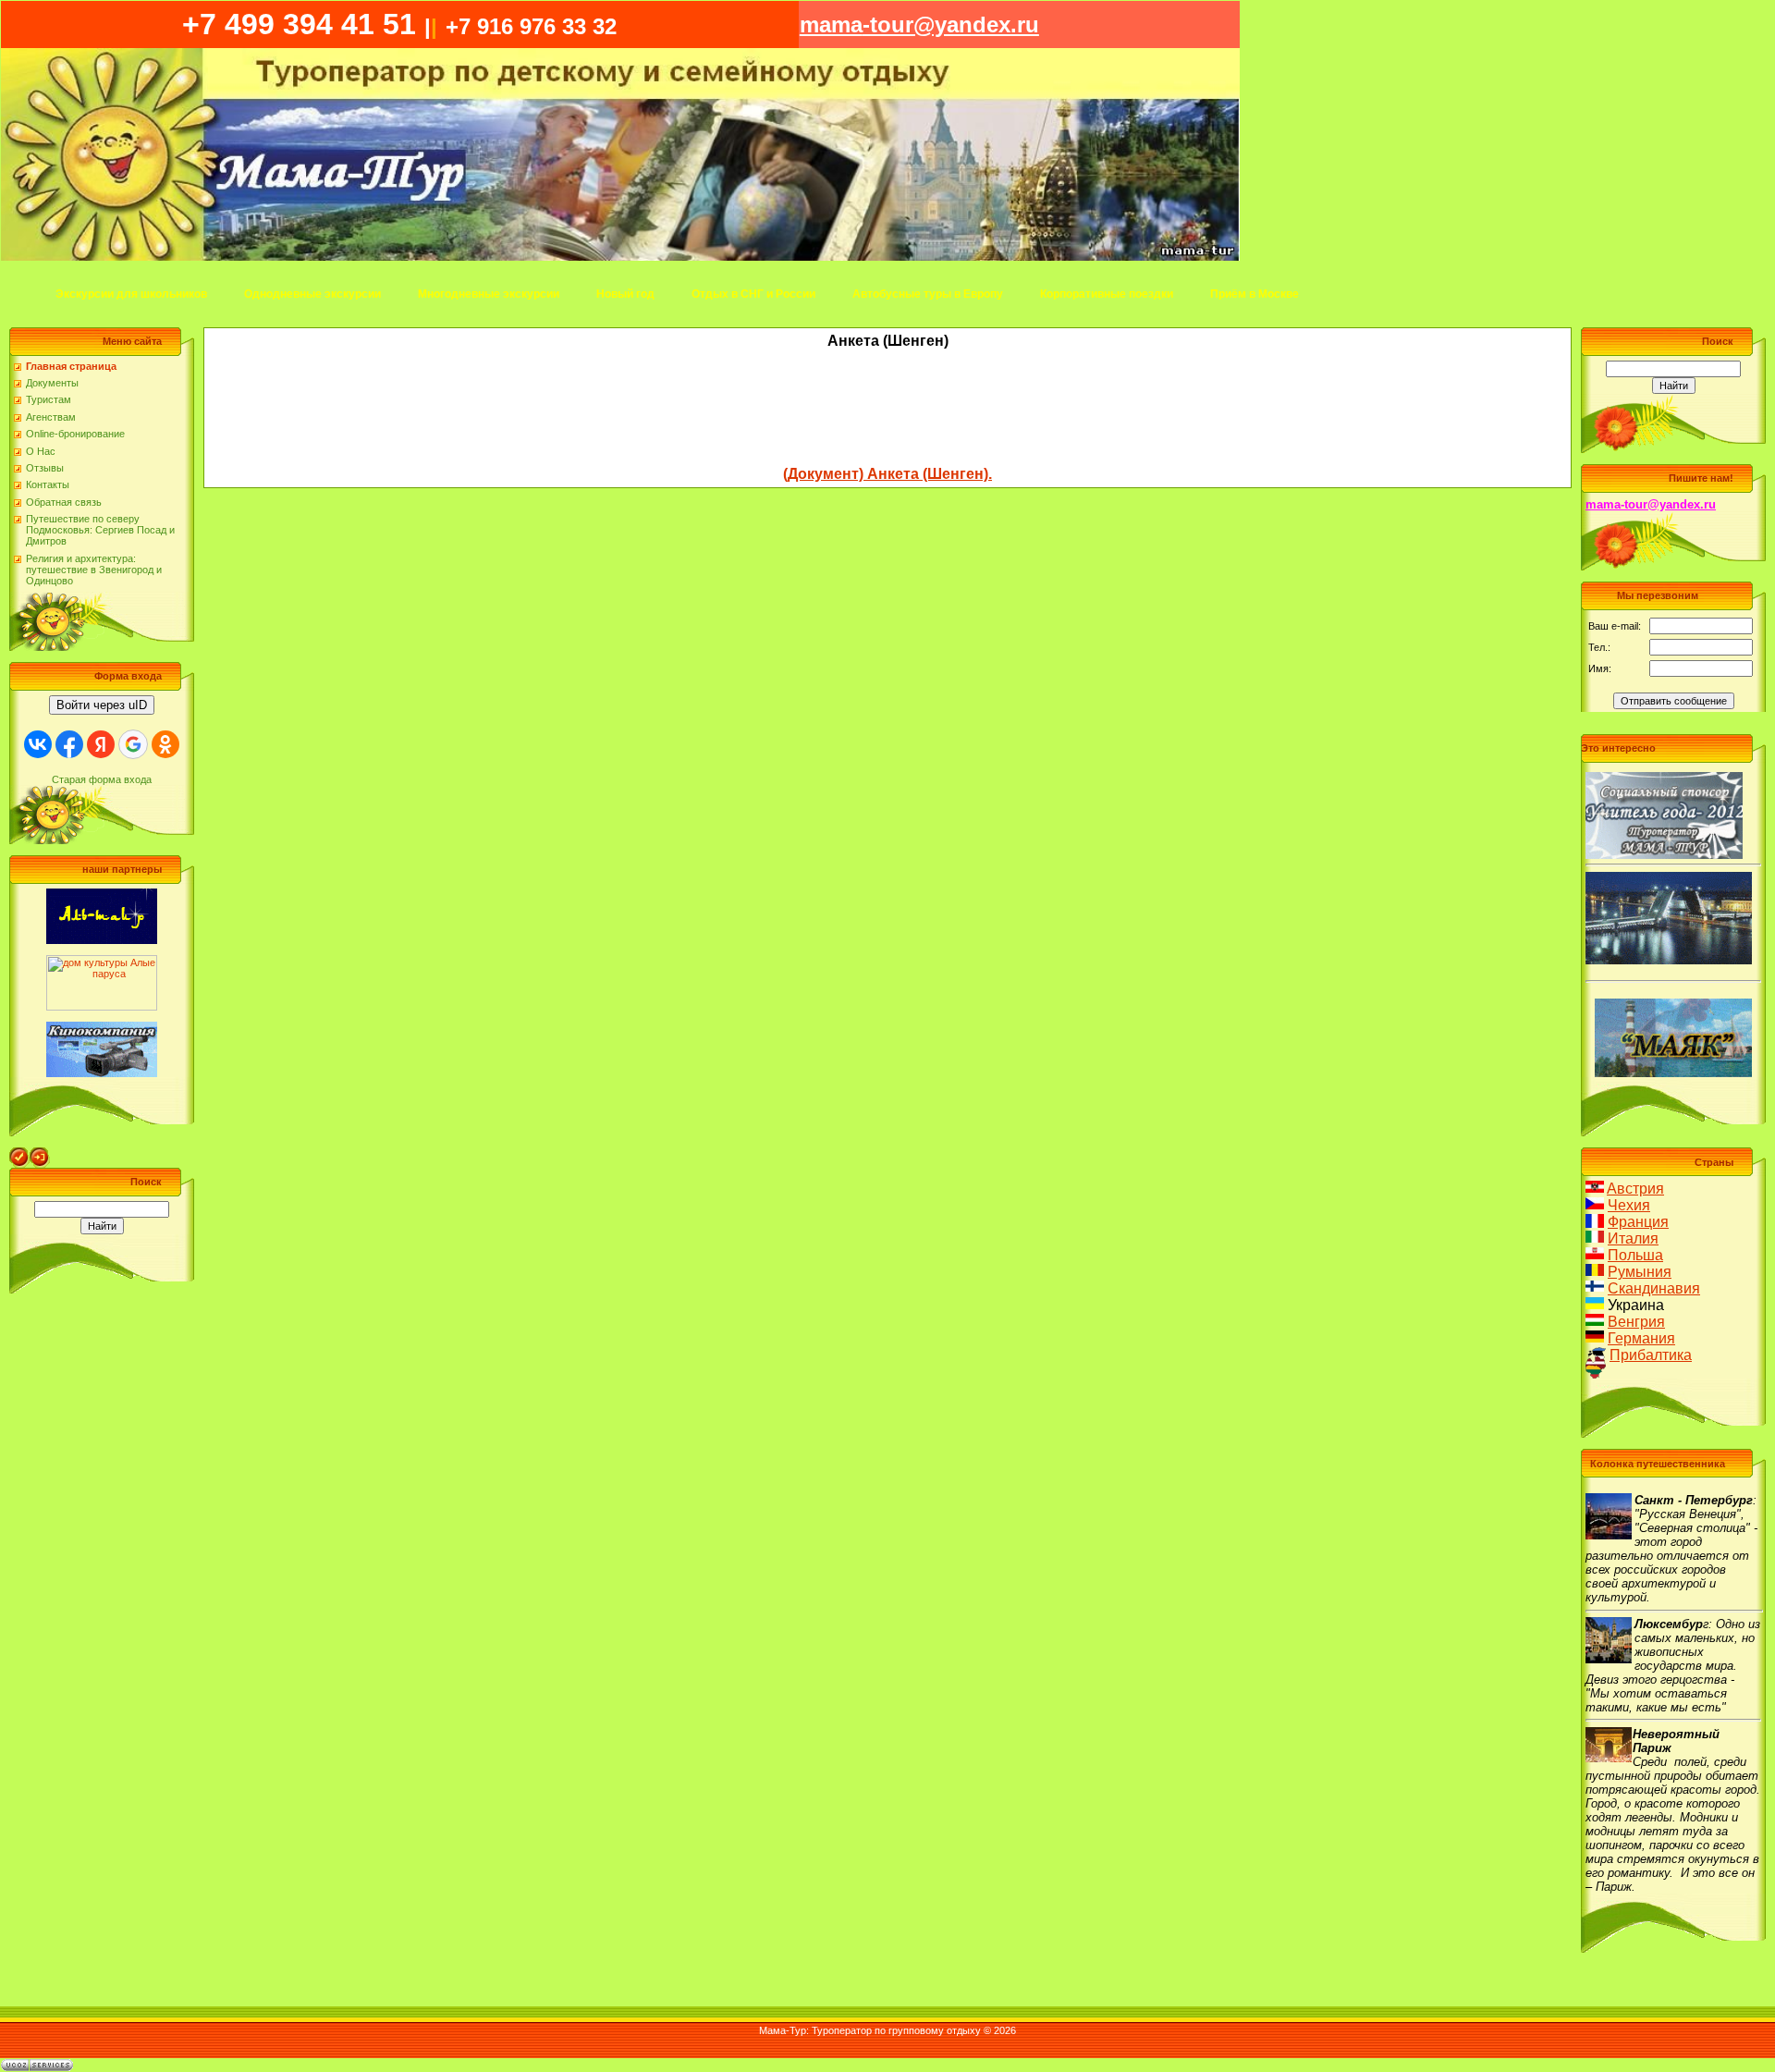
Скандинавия (1654, 1288)
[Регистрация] (19, 1153)
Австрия (1635, 1189)
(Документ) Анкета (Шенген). (887, 474)
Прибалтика (1651, 1355)
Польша (1635, 1255)
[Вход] (40, 1153)
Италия (1633, 1238)
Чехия (1629, 1205)
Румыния (1640, 1272)
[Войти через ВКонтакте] (38, 744)
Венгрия (1636, 1322)
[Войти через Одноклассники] (165, 744)
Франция (1638, 1222)
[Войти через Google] (133, 744)
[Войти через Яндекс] (101, 744)
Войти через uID (102, 705)
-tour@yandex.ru (919, 25)
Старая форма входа (102, 779)
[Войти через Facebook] (69, 744)
